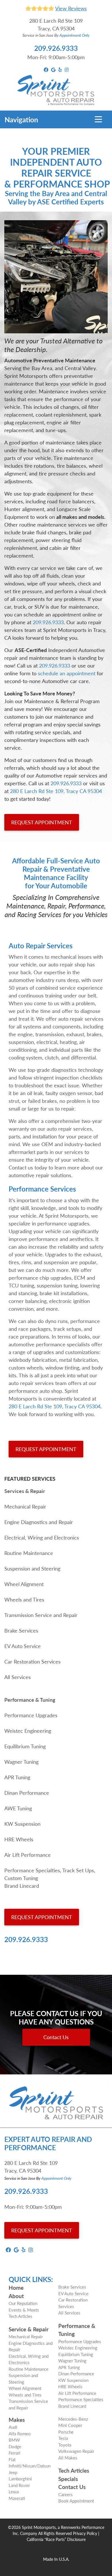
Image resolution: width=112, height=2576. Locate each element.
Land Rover (19, 2485)
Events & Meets (24, 2310)
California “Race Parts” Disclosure (56, 2539)
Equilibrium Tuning (76, 2354)
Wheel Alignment (25, 2388)
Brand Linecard (72, 2406)
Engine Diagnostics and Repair (31, 2346)
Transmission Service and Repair (28, 2404)
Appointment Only (75, 35)
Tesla (63, 2438)
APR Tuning (69, 2367)
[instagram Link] (67, 69)
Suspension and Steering (23, 2378)
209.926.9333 (56, 48)
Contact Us (56, 2037)
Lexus (14, 2491)
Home (16, 2288)
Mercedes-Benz (73, 2419)
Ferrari (15, 2453)
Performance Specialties (81, 2399)
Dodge (15, 2446)
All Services (69, 2313)
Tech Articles (21, 2316)
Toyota (65, 2445)
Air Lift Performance (77, 2393)
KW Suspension (73, 2380)
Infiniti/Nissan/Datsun (30, 2466)
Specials (68, 2479)
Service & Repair (29, 2329)
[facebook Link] (46, 69)
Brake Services (72, 2287)
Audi (13, 2427)
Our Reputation (23, 2303)
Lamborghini (20, 2479)
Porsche (66, 2432)
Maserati (17, 2498)
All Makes (68, 2458)
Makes (17, 2420)
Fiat (12, 2459)
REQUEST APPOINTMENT (42, 822)
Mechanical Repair (26, 2336)
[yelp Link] (60, 69)
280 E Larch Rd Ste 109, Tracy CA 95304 (56, 791)
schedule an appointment (67, 673)
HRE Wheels (70, 2386)
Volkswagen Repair (76, 2451)
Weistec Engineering (78, 2348)
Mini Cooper (70, 2425)
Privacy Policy (85, 2533)
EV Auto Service (73, 2293)
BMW (14, 2440)
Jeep (13, 2472)
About (16, 2296)
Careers (65, 2494)
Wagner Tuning (72, 2361)
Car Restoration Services (73, 2303)
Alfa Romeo (20, 2433)
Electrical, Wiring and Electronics (29, 2359)
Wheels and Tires (25, 2395)
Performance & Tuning (77, 2330)
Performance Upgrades (80, 2341)
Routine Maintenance (29, 2369)
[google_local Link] (53, 69)
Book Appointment (76, 2501)
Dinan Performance (76, 2373)
